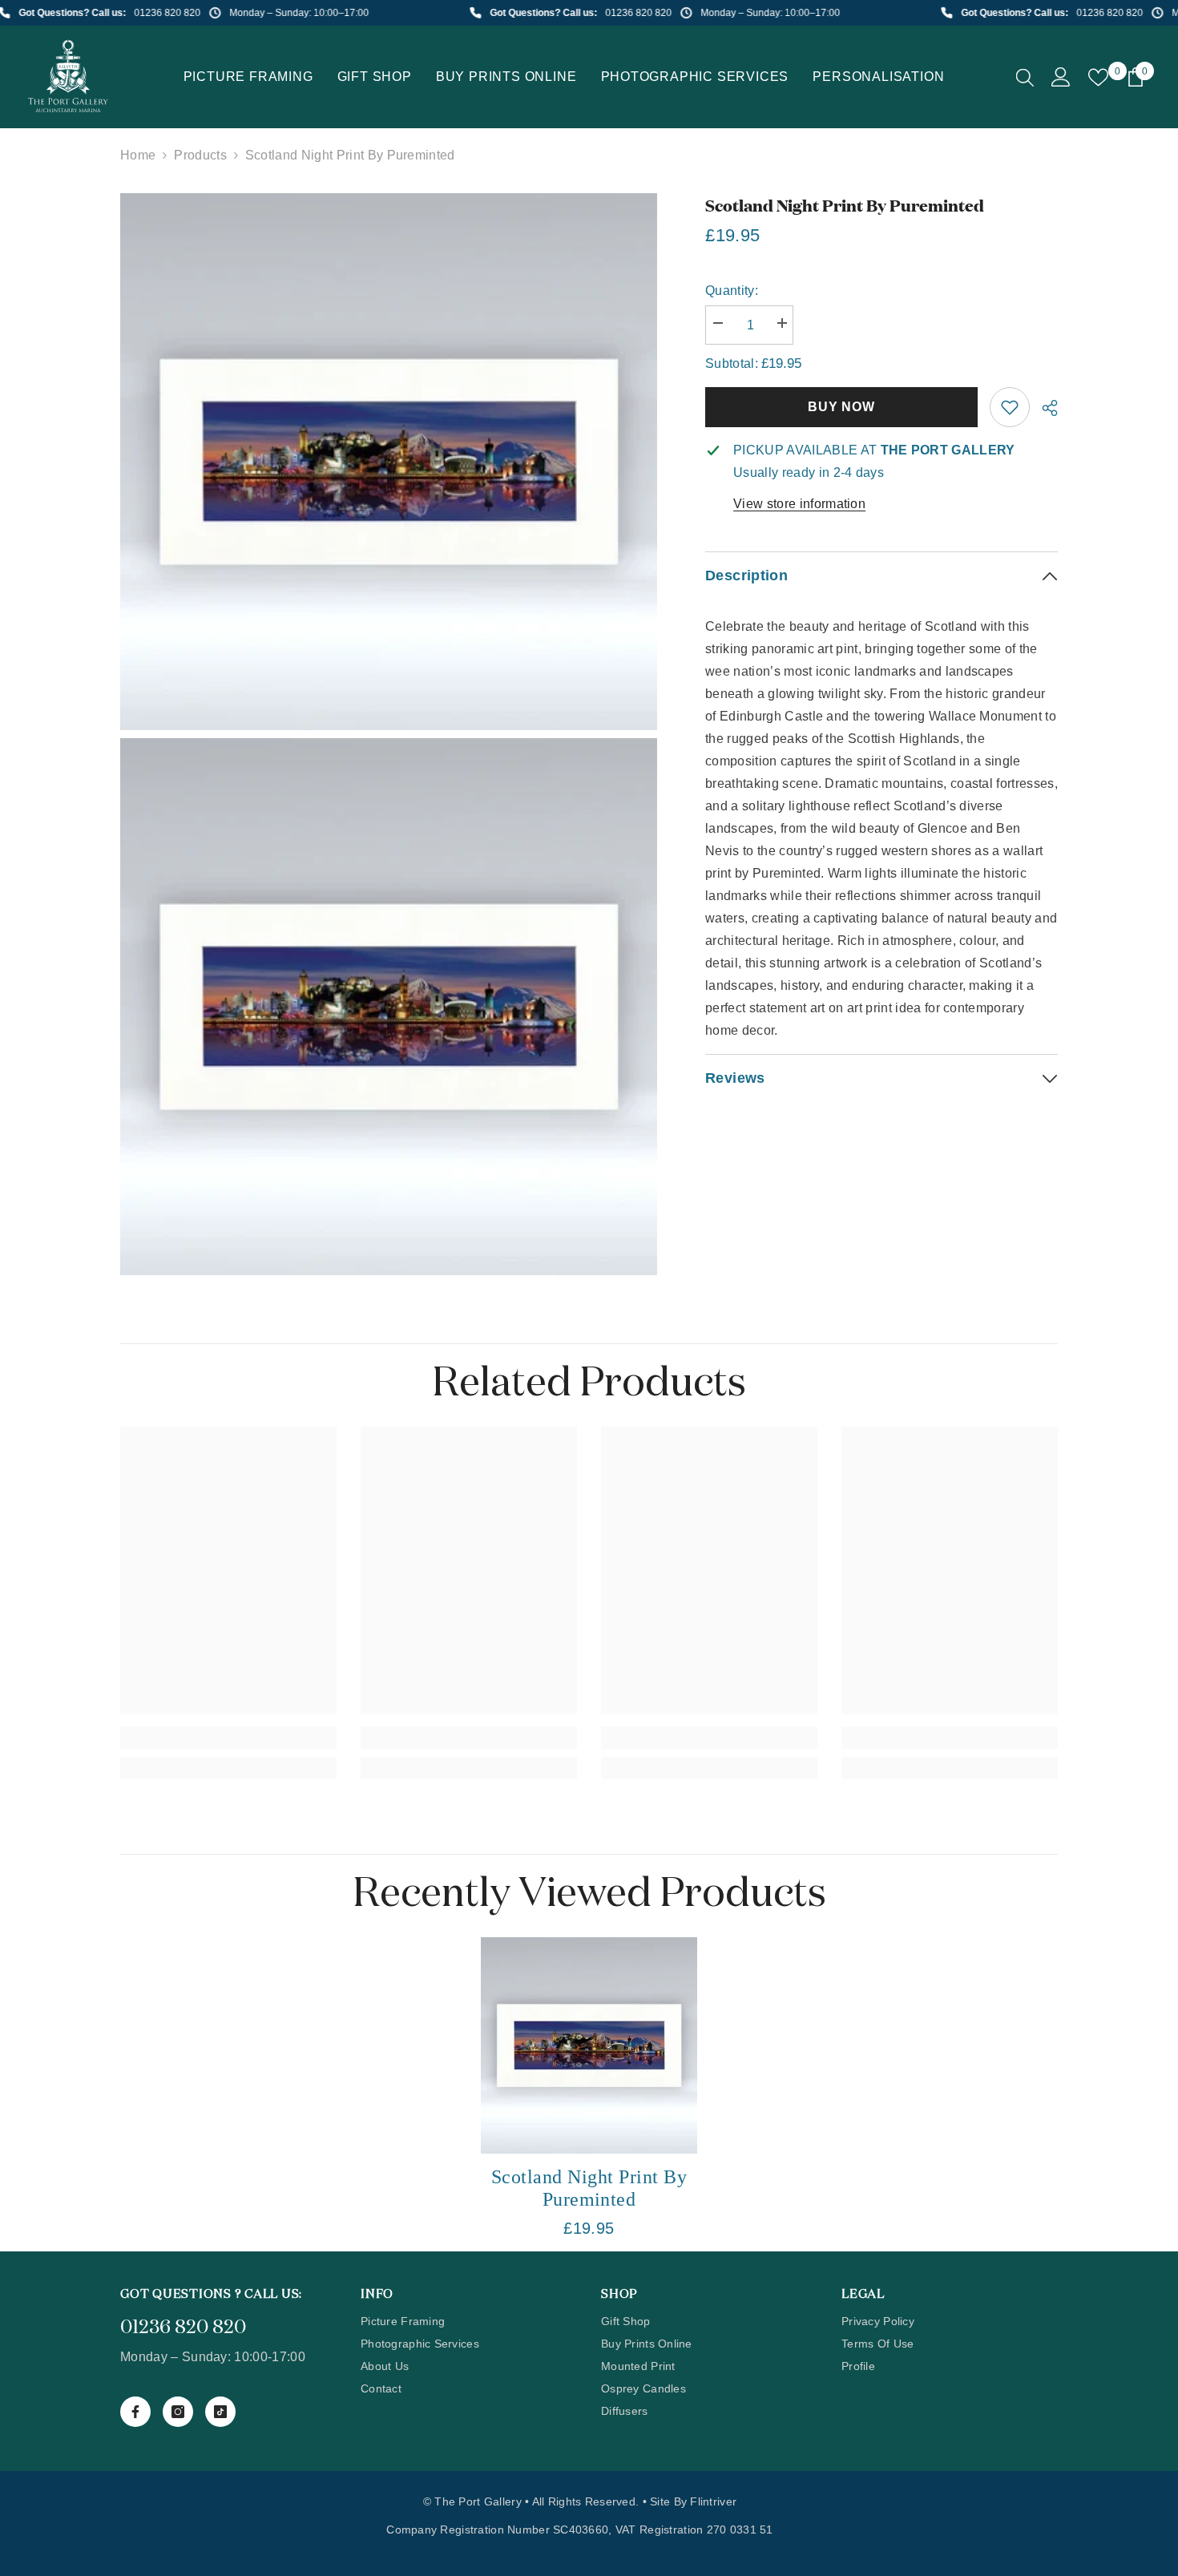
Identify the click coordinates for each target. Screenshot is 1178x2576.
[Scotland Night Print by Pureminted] (589, 2045)
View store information (799, 504)
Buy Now (841, 407)
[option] (589, 2094)
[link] (1010, 407)
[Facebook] (135, 2412)
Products (200, 155)
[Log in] (1061, 77)
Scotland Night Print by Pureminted (589, 2188)
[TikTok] (220, 2412)
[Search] (1025, 77)
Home (138, 155)
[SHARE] (1044, 408)
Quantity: (732, 291)
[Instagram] (178, 2412)
